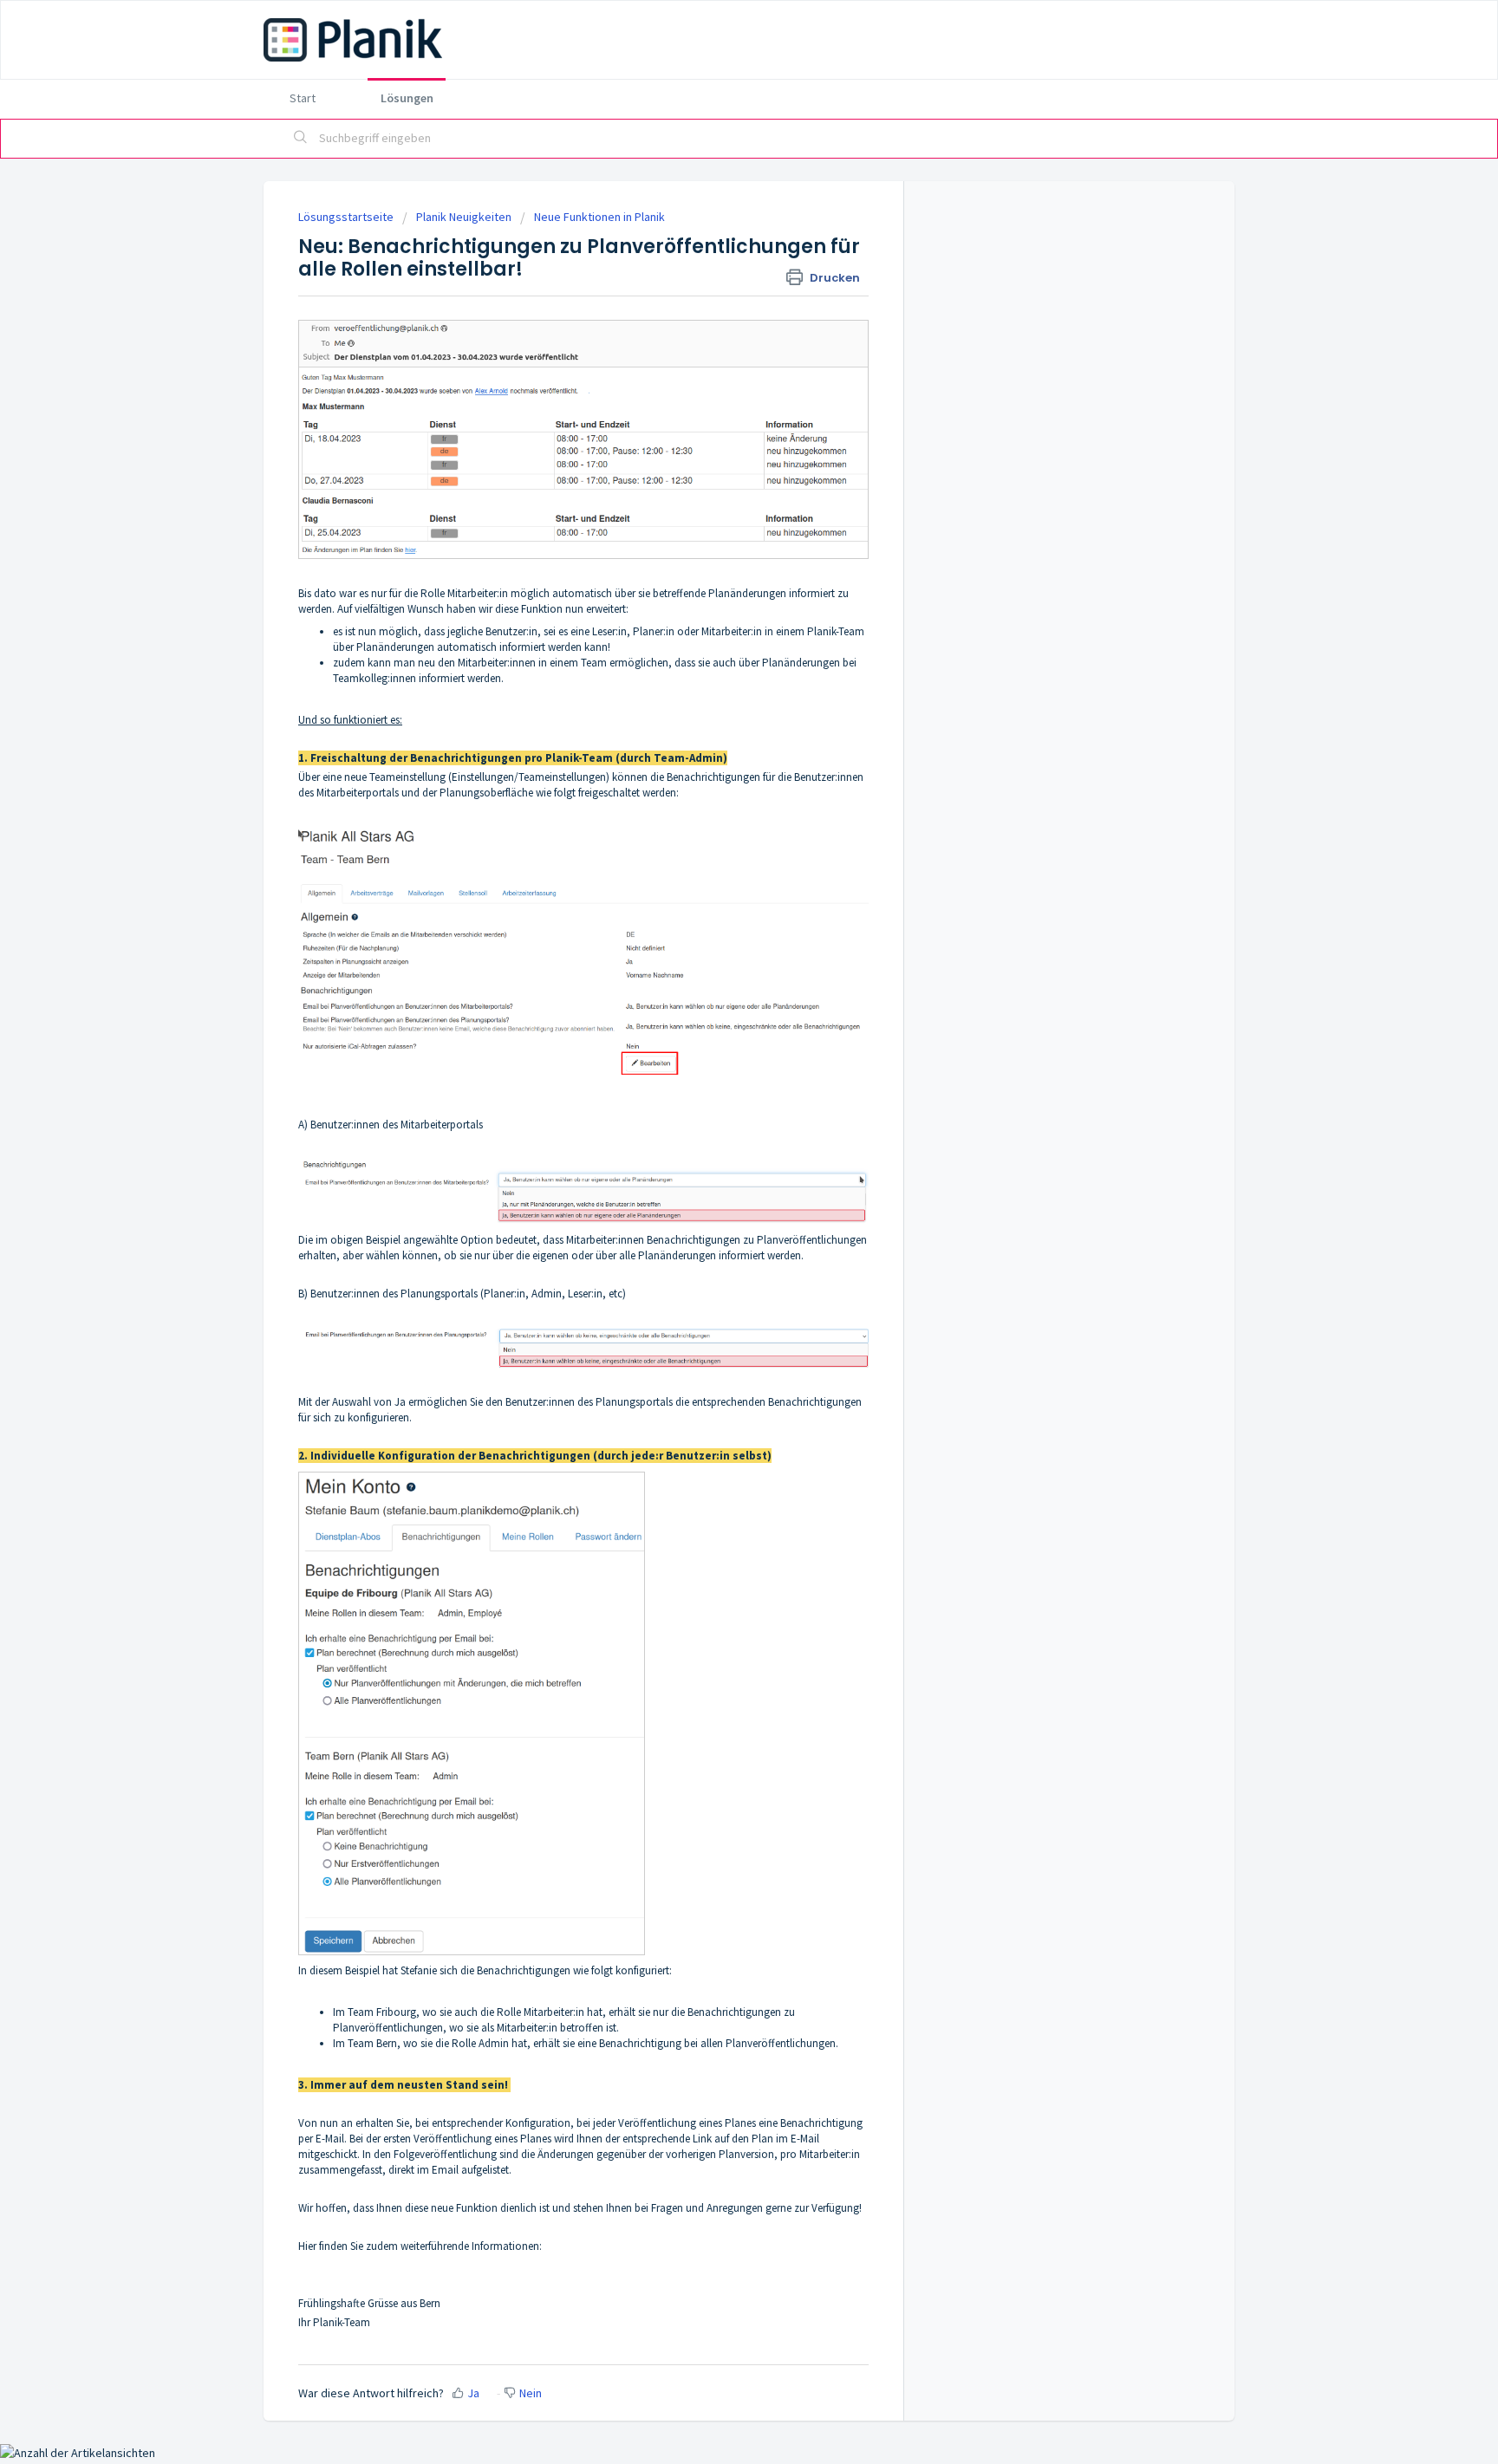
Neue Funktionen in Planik (599, 217)
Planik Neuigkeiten (464, 217)
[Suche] (301, 139)
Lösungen (407, 98)
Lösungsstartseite (347, 217)
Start (303, 98)
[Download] (717, 1034)
